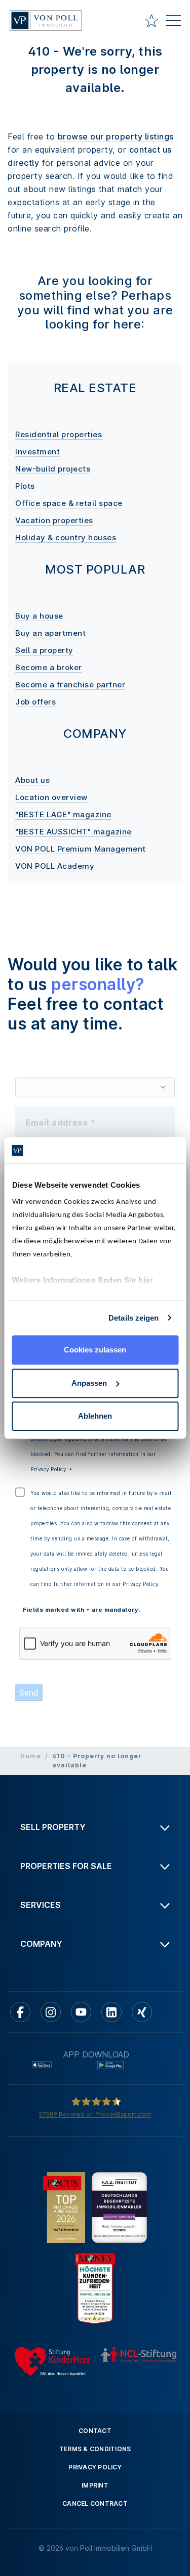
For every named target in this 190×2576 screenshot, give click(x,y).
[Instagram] (51, 2012)
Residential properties (59, 434)
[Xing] (142, 2012)
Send (29, 1693)
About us (32, 780)
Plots (25, 486)
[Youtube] (81, 2012)
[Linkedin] (111, 2012)
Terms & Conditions (95, 2449)
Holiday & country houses (66, 537)
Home (31, 1756)
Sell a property (44, 650)
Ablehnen (95, 1416)
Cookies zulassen (95, 1350)
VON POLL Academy (55, 866)
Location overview (51, 797)
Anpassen (89, 1383)
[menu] (173, 22)
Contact (95, 2431)
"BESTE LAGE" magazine (63, 814)
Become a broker (49, 667)
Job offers (35, 702)
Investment (37, 452)
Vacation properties (54, 520)
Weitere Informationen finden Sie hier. (83, 1280)
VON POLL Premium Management (81, 849)
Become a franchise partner (70, 685)
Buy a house (39, 616)
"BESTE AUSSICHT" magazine (73, 832)
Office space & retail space (69, 503)
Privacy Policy (95, 2467)
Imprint (95, 2485)
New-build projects (53, 469)
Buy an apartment (50, 633)
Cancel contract (95, 2503)
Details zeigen (134, 1318)
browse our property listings (116, 136)
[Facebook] (20, 2012)
